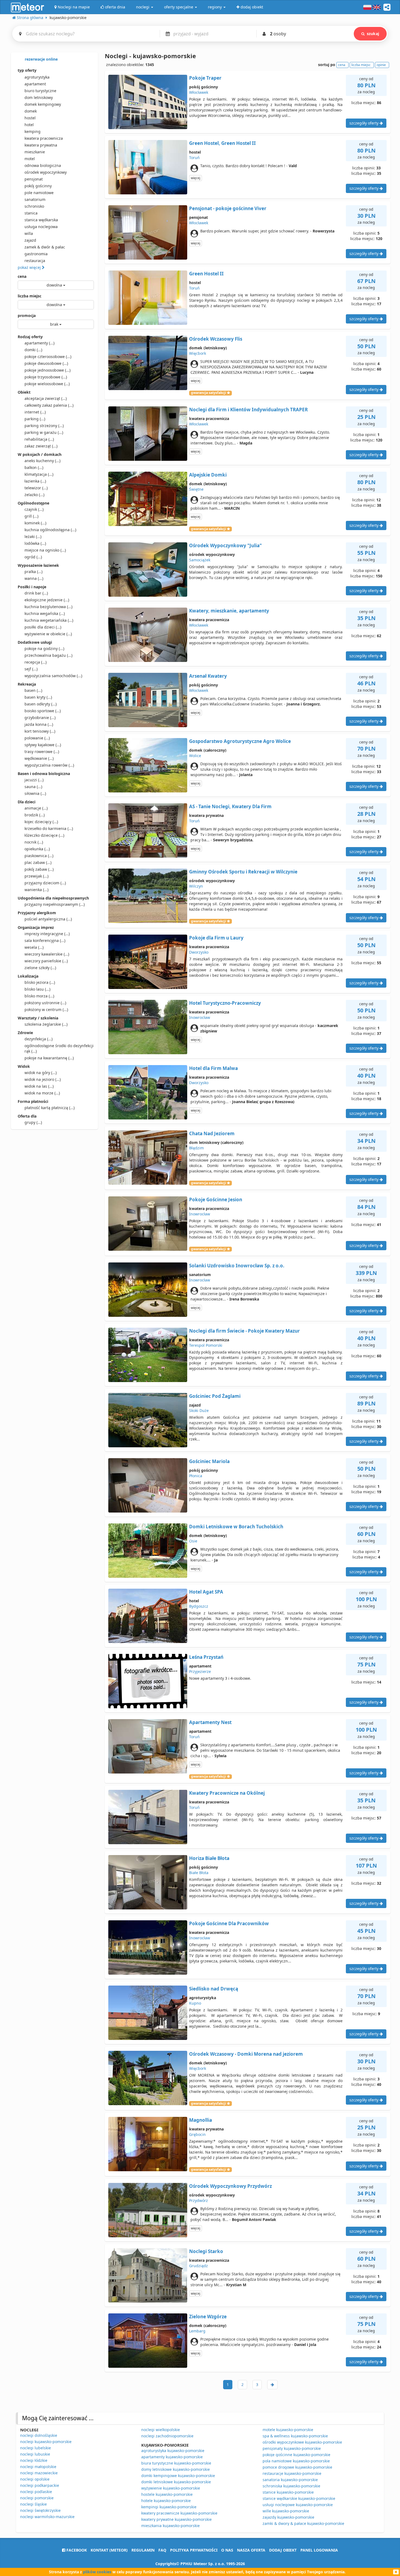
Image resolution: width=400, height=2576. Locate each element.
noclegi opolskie (35, 2479)
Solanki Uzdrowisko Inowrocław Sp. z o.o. (237, 1266)
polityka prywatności (194, 2550)
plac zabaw (38, 862)
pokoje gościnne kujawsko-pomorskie (296, 2455)
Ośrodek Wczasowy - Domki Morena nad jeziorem (246, 2054)
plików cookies (97, 2572)
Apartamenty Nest (210, 1722)
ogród (33, 557)
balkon (34, 467)
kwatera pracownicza (44, 138)
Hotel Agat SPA (206, 1592)
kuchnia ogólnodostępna (50, 530)
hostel (30, 118)
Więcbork (198, 353)
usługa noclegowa (41, 227)
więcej (196, 178)
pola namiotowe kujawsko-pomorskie (296, 2461)
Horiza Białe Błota (209, 1858)
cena (22, 276)
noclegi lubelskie (36, 2448)
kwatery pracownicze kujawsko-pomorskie (179, 2513)
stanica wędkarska (41, 220)
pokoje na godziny (44, 648)
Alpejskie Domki (208, 475)
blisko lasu (37, 989)
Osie (193, 1541)
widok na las (39, 1086)
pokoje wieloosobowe (47, 384)
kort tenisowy (40, 731)
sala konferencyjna (45, 940)
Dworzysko (199, 952)
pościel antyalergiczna (48, 919)
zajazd (30, 240)
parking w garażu (44, 432)
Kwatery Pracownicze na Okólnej (227, 1793)
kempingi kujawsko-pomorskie (169, 2507)
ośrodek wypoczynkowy (46, 172)
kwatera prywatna (41, 145)
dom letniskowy (39, 97)
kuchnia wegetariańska (49, 620)
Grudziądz (199, 2266)
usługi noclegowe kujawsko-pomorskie (298, 2505)
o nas (227, 2550)
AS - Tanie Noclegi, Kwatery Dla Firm (230, 806)
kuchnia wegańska (45, 613)
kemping (33, 131)
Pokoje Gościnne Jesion (216, 1200)
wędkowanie (39, 758)
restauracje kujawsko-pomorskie (292, 2473)
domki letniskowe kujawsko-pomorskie (176, 2482)
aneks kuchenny (42, 461)
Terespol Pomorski (206, 1345)
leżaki (33, 536)
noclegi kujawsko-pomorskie (46, 2442)
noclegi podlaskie (36, 2492)
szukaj (373, 34)
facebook (76, 2550)
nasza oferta (251, 2550)
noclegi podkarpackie (40, 2485)
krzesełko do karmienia (49, 828)
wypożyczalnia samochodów (53, 676)
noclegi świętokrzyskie (40, 2510)
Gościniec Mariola (209, 1461)
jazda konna (39, 724)
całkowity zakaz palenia (49, 405)
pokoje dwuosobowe (46, 363)
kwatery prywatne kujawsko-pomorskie (176, 2519)
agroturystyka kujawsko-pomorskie (173, 2451)
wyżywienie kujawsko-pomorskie (171, 2488)
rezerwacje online (41, 59)
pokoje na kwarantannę (49, 1058)
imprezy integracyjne (47, 934)
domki (33, 350)
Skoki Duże (199, 1410)
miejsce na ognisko (45, 550)
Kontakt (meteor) (109, 2550)
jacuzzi (34, 780)
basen (33, 690)
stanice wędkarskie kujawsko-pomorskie (299, 2498)
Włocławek (199, 92)
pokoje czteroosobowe (48, 357)
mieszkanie (35, 152)
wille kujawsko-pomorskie (286, 2511)
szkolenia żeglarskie (46, 1024)
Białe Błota (199, 1873)
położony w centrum (46, 1009)
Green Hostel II (206, 274)
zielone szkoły (40, 968)
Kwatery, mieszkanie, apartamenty (229, 611)
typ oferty (27, 70)
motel (30, 159)
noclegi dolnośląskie (39, 2435)
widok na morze (42, 1093)
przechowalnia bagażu (48, 655)
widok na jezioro (43, 1079)
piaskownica (39, 856)
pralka (33, 572)
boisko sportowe (43, 711)
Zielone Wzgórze (208, 2317)
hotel (29, 125)
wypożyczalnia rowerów (49, 765)
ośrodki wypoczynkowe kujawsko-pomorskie (302, 2442)
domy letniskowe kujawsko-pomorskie (176, 2469)
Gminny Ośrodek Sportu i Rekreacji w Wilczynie (243, 872)
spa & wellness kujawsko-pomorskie (295, 2436)
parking (35, 419)
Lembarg (197, 2331)
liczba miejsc (30, 296)
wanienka (36, 890)
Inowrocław (200, 1017)
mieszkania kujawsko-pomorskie (170, 2526)
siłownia (35, 793)
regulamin (143, 2550)
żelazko (34, 495)
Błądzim (196, 1148)
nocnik (34, 842)
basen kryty (38, 697)
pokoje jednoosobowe (47, 370)
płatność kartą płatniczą (50, 1108)
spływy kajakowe (43, 745)
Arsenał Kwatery (208, 676)
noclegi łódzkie (34, 2460)
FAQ (162, 2550)
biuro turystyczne (40, 91)
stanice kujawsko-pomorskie (288, 2492)
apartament (35, 84)
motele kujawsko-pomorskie (288, 2430)
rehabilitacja (39, 439)
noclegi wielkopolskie (161, 2430)
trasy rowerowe (42, 752)
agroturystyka (37, 77)
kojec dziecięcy (41, 822)
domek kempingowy (43, 104)
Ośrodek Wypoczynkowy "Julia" (225, 545)
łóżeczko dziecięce (44, 835)
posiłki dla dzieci (43, 627)
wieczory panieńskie (46, 961)
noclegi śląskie (33, 2504)
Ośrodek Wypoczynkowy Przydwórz (230, 2186)
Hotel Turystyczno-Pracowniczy (225, 1003)
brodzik (35, 815)
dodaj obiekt (283, 2550)
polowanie (37, 738)
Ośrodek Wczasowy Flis (216, 339)
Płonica (196, 1476)
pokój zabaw (39, 869)
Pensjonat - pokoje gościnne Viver (228, 208)
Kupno (195, 2003)
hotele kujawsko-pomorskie (166, 2501)
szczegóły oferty (364, 123)
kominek (35, 523)
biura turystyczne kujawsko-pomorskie (176, 2463)
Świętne (196, 489)
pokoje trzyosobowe (46, 377)
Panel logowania (319, 2550)
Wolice (195, 756)
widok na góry (41, 1073)
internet (35, 412)
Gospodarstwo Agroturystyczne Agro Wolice (240, 741)
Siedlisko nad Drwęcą (214, 1989)
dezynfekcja (39, 1039)
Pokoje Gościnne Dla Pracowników (229, 1923)
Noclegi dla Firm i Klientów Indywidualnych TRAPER (248, 410)
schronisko (34, 206)
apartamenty (39, 343)
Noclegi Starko (206, 2251)
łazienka (35, 481)
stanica (31, 213)
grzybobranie (40, 718)
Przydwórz (199, 2200)
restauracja (35, 261)
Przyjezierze (200, 1671)
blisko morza (39, 996)
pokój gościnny (38, 186)
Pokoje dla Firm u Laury (216, 938)
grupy (33, 1122)
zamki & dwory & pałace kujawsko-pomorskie (303, 2523)
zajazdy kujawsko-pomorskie (288, 2517)
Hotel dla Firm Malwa (213, 1068)
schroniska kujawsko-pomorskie (291, 2486)
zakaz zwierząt (41, 446)
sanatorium (35, 199)
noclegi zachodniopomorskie (167, 2436)
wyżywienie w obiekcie (48, 634)
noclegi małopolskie (38, 2467)
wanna (34, 578)
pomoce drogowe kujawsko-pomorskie (297, 2467)
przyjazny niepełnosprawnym (55, 904)
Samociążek (200, 560)
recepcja (36, 662)
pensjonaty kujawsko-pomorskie (292, 2448)
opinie (381, 65)
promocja (27, 315)
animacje (36, 808)
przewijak (36, 876)
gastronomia (36, 254)
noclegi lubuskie (35, 2454)
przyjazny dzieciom (45, 883)
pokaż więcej (30, 267)
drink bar (36, 593)
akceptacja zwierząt (46, 398)
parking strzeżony (44, 426)
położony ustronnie (45, 1003)
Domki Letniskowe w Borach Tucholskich (236, 1527)
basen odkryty (41, 704)
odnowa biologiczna (43, 165)
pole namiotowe (39, 193)
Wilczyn (196, 886)
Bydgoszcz (199, 1606)
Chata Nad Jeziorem (212, 1133)
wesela (34, 947)
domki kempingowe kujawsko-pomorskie (178, 2476)
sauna (33, 787)
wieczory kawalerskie (47, 954)
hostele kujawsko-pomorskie (167, 2494)
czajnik (34, 509)
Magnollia (201, 2120)
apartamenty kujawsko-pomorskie (172, 2457)
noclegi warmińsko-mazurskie (47, 2517)
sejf (31, 669)
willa (29, 233)
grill (31, 516)
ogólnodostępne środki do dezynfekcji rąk (59, 1048)
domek (31, 111)
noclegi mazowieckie (39, 2473)
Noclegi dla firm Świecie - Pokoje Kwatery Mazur (244, 1331)
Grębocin (197, 2134)
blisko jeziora (40, 982)
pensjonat (34, 179)
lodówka (35, 543)
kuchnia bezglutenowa (48, 607)
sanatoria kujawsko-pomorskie (290, 2480)
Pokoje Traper (205, 78)
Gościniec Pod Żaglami (215, 1396)
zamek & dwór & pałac (45, 247)
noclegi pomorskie (37, 2498)
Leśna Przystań (206, 1657)
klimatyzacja (39, 474)
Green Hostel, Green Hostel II (222, 143)
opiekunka (37, 849)
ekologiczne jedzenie (47, 600)
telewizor (36, 488)
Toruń (194, 158)
